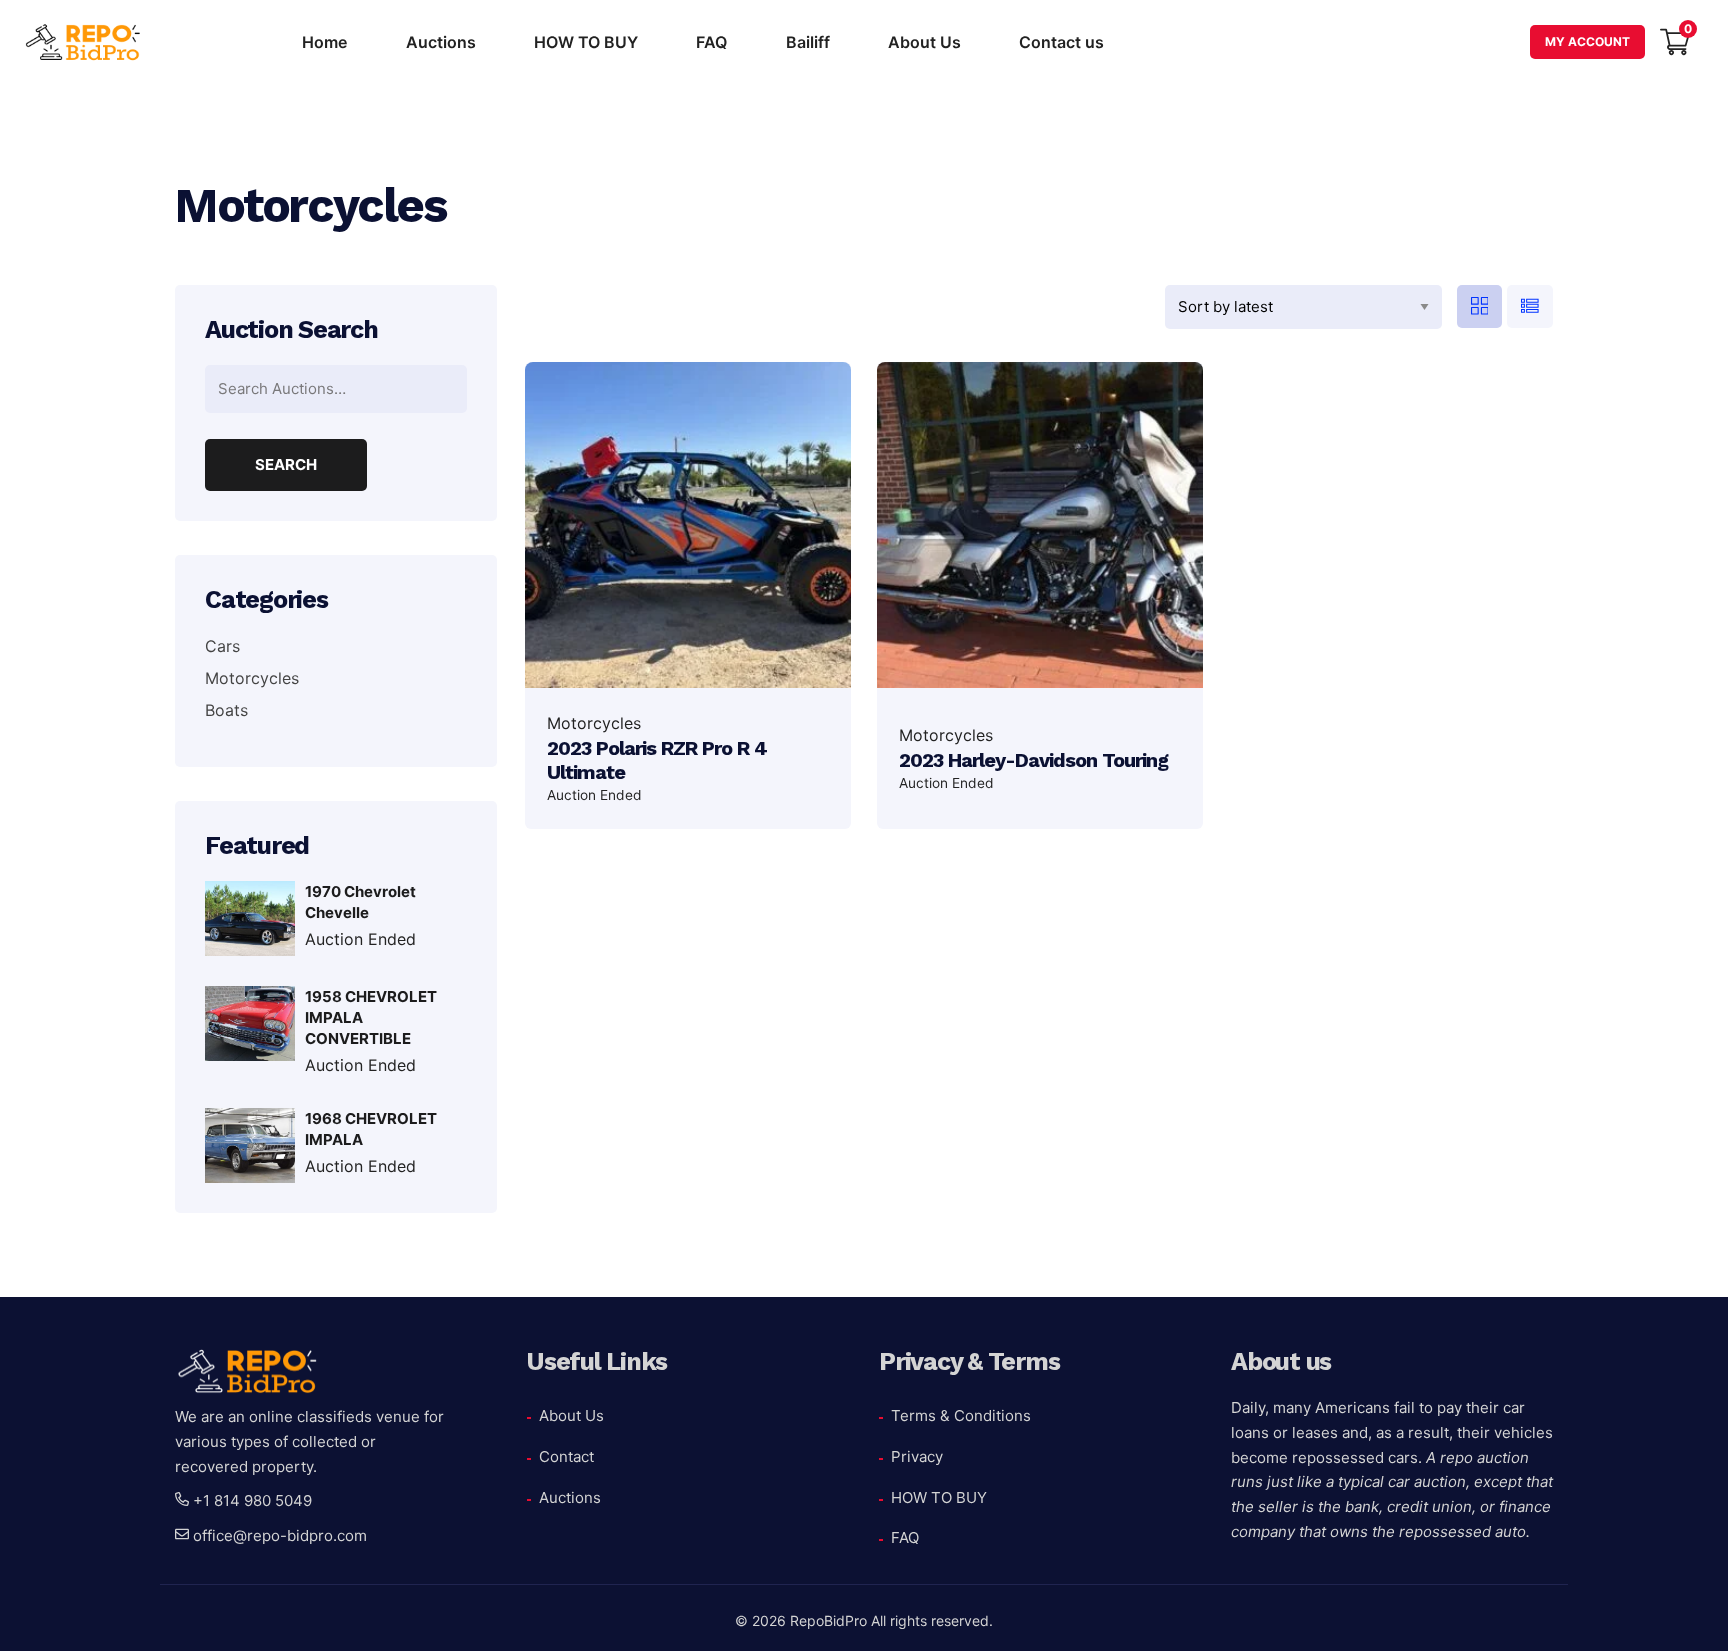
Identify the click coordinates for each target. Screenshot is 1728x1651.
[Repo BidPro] (85, 42)
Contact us (1061, 42)
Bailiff (808, 42)
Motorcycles (594, 723)
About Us (924, 42)
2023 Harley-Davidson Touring (1033, 760)
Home (324, 42)
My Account (1587, 41)
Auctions (441, 42)
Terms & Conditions (961, 1415)
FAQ (711, 42)
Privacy (917, 1456)
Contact (566, 1456)
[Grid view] (1480, 306)
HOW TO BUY (586, 42)
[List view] (1530, 306)
